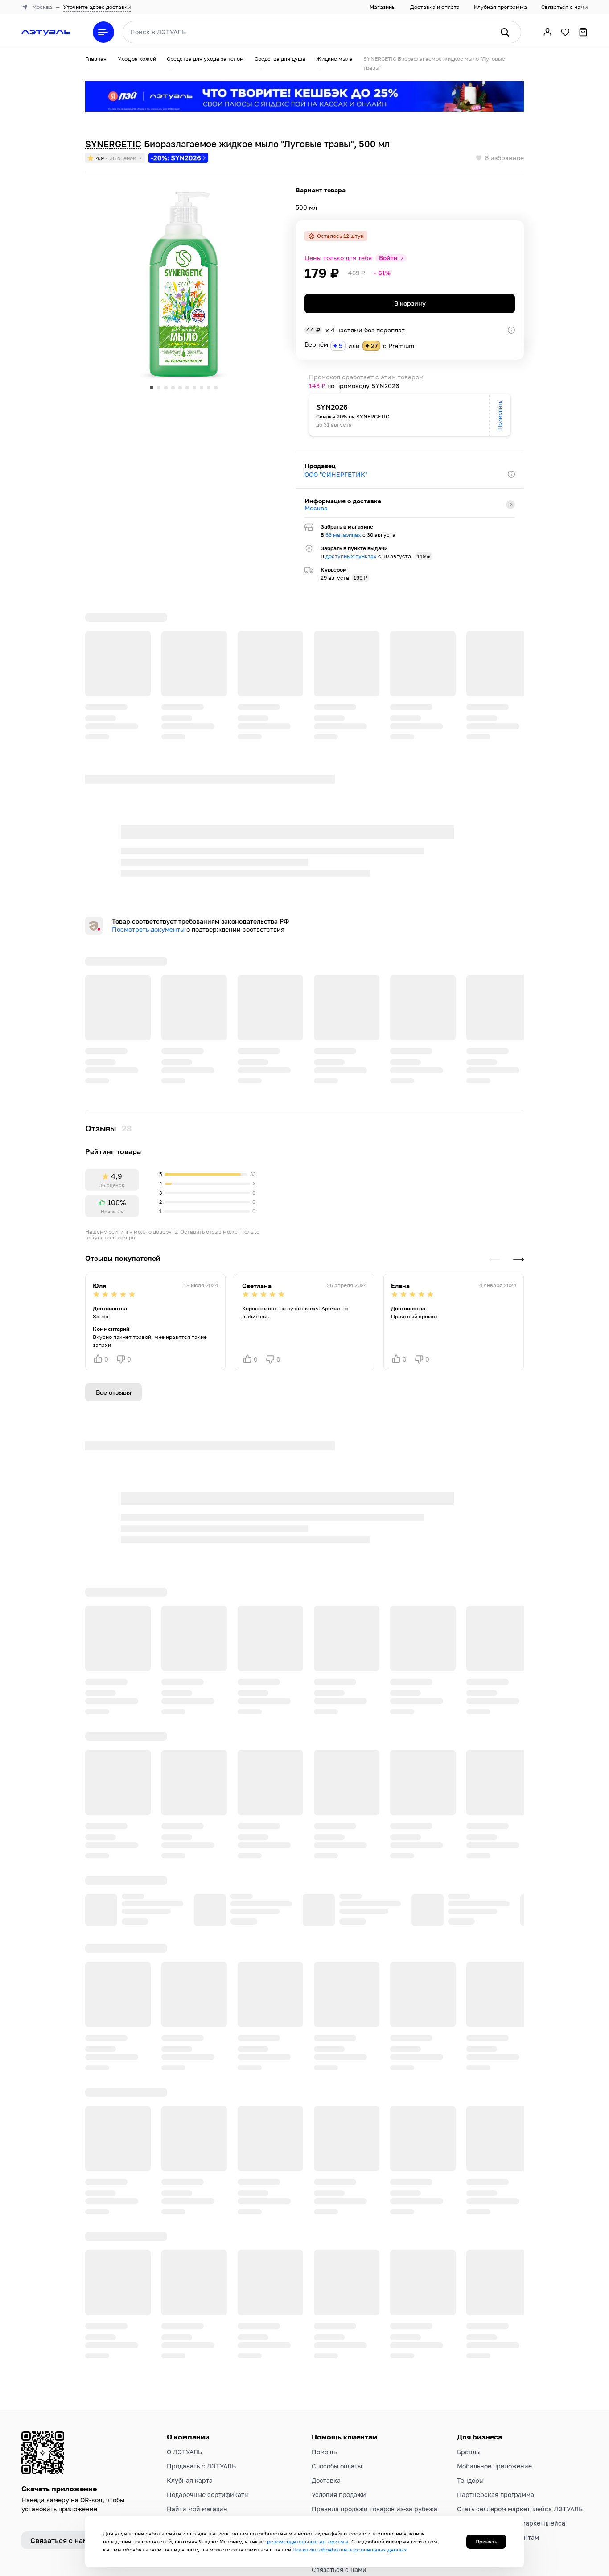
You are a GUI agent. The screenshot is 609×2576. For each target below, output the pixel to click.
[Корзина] (583, 32)
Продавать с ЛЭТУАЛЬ (201, 2373)
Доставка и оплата (435, 7)
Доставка (326, 2387)
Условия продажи (339, 2401)
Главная (96, 59)
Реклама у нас (479, 2458)
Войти (388, 258)
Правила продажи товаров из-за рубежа (374, 2416)
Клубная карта (190, 2387)
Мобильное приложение (494, 2373)
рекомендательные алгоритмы (308, 2541)
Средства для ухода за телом (205, 59)
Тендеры (470, 2387)
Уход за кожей (137, 59)
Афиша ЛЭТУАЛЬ (337, 2505)
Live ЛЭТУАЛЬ (333, 2491)
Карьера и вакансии (199, 2430)
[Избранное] (565, 32)
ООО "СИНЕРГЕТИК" (336, 474)
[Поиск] (505, 32)
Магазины (383, 7)
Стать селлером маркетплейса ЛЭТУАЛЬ (520, 2416)
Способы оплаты (337, 2373)
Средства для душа (280, 59)
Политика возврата (342, 2462)
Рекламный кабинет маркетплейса (511, 2430)
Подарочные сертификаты (208, 2401)
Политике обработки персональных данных (350, 2549)
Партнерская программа (496, 2401)
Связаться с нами (564, 7)
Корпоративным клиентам (498, 2444)
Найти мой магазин (197, 2416)
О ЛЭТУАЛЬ (184, 2359)
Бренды (469, 2359)
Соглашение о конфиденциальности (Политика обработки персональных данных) (368, 2439)
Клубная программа (500, 7)
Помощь (324, 2359)
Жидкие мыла (334, 59)
